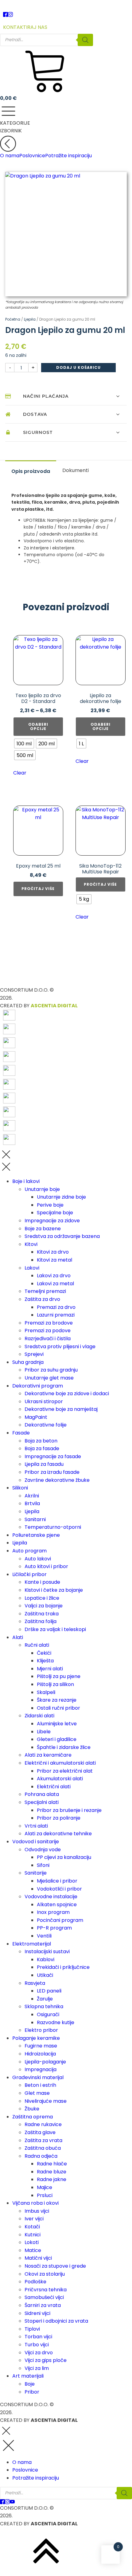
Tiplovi (32, 2329)
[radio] (24, 744)
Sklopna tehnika (44, 2006)
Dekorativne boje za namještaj (61, 1409)
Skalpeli (46, 1692)
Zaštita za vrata (43, 2140)
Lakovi (32, 1268)
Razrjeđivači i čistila (48, 1339)
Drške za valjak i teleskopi (55, 1629)
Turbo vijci (37, 2345)
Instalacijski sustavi (47, 1952)
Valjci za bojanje (44, 1606)
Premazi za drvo (56, 1307)
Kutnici (33, 2235)
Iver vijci (34, 2219)
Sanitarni (35, 1519)
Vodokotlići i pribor (59, 1889)
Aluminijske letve (57, 1724)
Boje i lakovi (26, 1181)
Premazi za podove (48, 1331)
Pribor (32, 2392)
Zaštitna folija (41, 1621)
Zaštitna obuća (43, 2148)
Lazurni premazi (56, 1315)
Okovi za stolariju (45, 2274)
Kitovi (31, 1244)
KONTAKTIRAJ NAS (25, 27)
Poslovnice (32, 156)
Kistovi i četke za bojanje (54, 1590)
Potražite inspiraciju (68, 156)
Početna (13, 319)
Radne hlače (52, 2164)
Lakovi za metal (55, 1284)
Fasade (21, 1433)
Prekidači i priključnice (63, 1967)
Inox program (53, 1912)
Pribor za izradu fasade (52, 1472)
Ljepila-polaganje (45, 2062)
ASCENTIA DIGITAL (54, 1006)
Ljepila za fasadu (44, 1464)
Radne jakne (52, 2179)
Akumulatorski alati (60, 1779)
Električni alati (54, 1787)
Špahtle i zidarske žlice (64, 1747)
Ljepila (30, 319)
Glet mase (37, 2093)
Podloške (35, 2282)
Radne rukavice (43, 2124)
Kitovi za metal (54, 1260)
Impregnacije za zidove (52, 1221)
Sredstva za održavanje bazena (62, 1236)
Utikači (45, 1975)
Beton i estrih (40, 2085)
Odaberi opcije (38, 726)
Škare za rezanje (57, 1700)
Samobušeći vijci (44, 2297)
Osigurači (48, 2014)
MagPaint (36, 1417)
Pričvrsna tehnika (46, 2290)
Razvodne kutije (56, 2022)
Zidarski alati (39, 1716)
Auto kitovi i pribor (46, 1566)
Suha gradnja (28, 1362)
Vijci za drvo (39, 2353)
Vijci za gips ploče (46, 2360)
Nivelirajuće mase (46, 2101)
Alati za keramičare (48, 1755)
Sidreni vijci (37, 2313)
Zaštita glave (40, 2132)
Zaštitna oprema (33, 2117)
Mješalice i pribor (57, 1881)
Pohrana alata (42, 1794)
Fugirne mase (41, 2046)
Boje (30, 2384)
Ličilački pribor (29, 1574)
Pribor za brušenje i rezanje (69, 1810)
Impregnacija (41, 2069)
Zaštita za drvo (42, 1299)
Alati (18, 1637)
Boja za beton (41, 1441)
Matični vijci (38, 2258)
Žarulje (45, 1999)
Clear (20, 773)
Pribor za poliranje (59, 1818)
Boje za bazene (43, 1229)
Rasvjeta (35, 1983)
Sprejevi (34, 1354)
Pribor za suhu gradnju (51, 1370)
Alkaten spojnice (57, 1905)
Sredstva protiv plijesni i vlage (60, 1347)
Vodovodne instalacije (51, 1897)
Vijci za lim (37, 2368)
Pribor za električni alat (65, 1771)
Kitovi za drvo (53, 1252)
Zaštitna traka (42, 1614)
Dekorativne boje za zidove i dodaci (67, 1393)
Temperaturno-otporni (53, 1527)
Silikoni (20, 1488)
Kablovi (46, 1959)
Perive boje (50, 1205)
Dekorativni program (38, 1386)
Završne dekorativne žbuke (57, 1480)
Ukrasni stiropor (44, 1401)
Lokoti (32, 2242)
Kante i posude (42, 1582)
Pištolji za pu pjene (59, 1676)
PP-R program (54, 1928)
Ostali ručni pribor (58, 1708)
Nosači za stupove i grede (55, 2266)
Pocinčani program (60, 1920)
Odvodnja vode (43, 1850)
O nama (10, 156)
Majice (45, 2187)
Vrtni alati (36, 1826)
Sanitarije (36, 1873)
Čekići (44, 1653)
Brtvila (32, 1503)
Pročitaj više (38, 889)
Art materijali (28, 2376)
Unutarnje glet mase (49, 1378)
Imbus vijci (37, 2211)
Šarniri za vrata (43, 2305)
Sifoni (43, 1865)
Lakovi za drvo (54, 1276)
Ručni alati (37, 1645)
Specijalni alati (42, 1802)
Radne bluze (52, 2172)
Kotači (32, 2227)
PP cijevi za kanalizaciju (64, 1857)
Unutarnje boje (42, 1189)
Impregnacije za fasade (53, 1456)
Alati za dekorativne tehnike (58, 1834)
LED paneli (49, 1991)
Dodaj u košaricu (78, 367)
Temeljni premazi (45, 1291)
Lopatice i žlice (42, 1598)
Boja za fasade (42, 1448)
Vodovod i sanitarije (36, 1842)
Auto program (29, 1551)
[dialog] (66, 1786)
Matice (33, 2250)
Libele (44, 1732)
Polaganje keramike (36, 2038)
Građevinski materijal (38, 2077)
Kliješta (45, 1661)
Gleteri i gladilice (57, 1739)
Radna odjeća (41, 2156)
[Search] (85, 40)
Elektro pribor (41, 2030)
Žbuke (32, 2109)
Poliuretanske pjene (36, 1535)
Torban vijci (38, 2337)
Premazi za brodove (49, 1323)
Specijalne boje (55, 1213)
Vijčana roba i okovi (35, 2203)
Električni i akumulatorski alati (60, 1763)
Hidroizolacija (40, 2054)
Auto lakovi (38, 1559)
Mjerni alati (50, 1669)
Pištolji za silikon (55, 1684)
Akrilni (32, 1496)
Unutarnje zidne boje (61, 1197)
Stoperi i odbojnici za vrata (56, 2321)
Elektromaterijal (32, 1944)
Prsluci (45, 2195)
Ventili (44, 1936)
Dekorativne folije (46, 1425)
